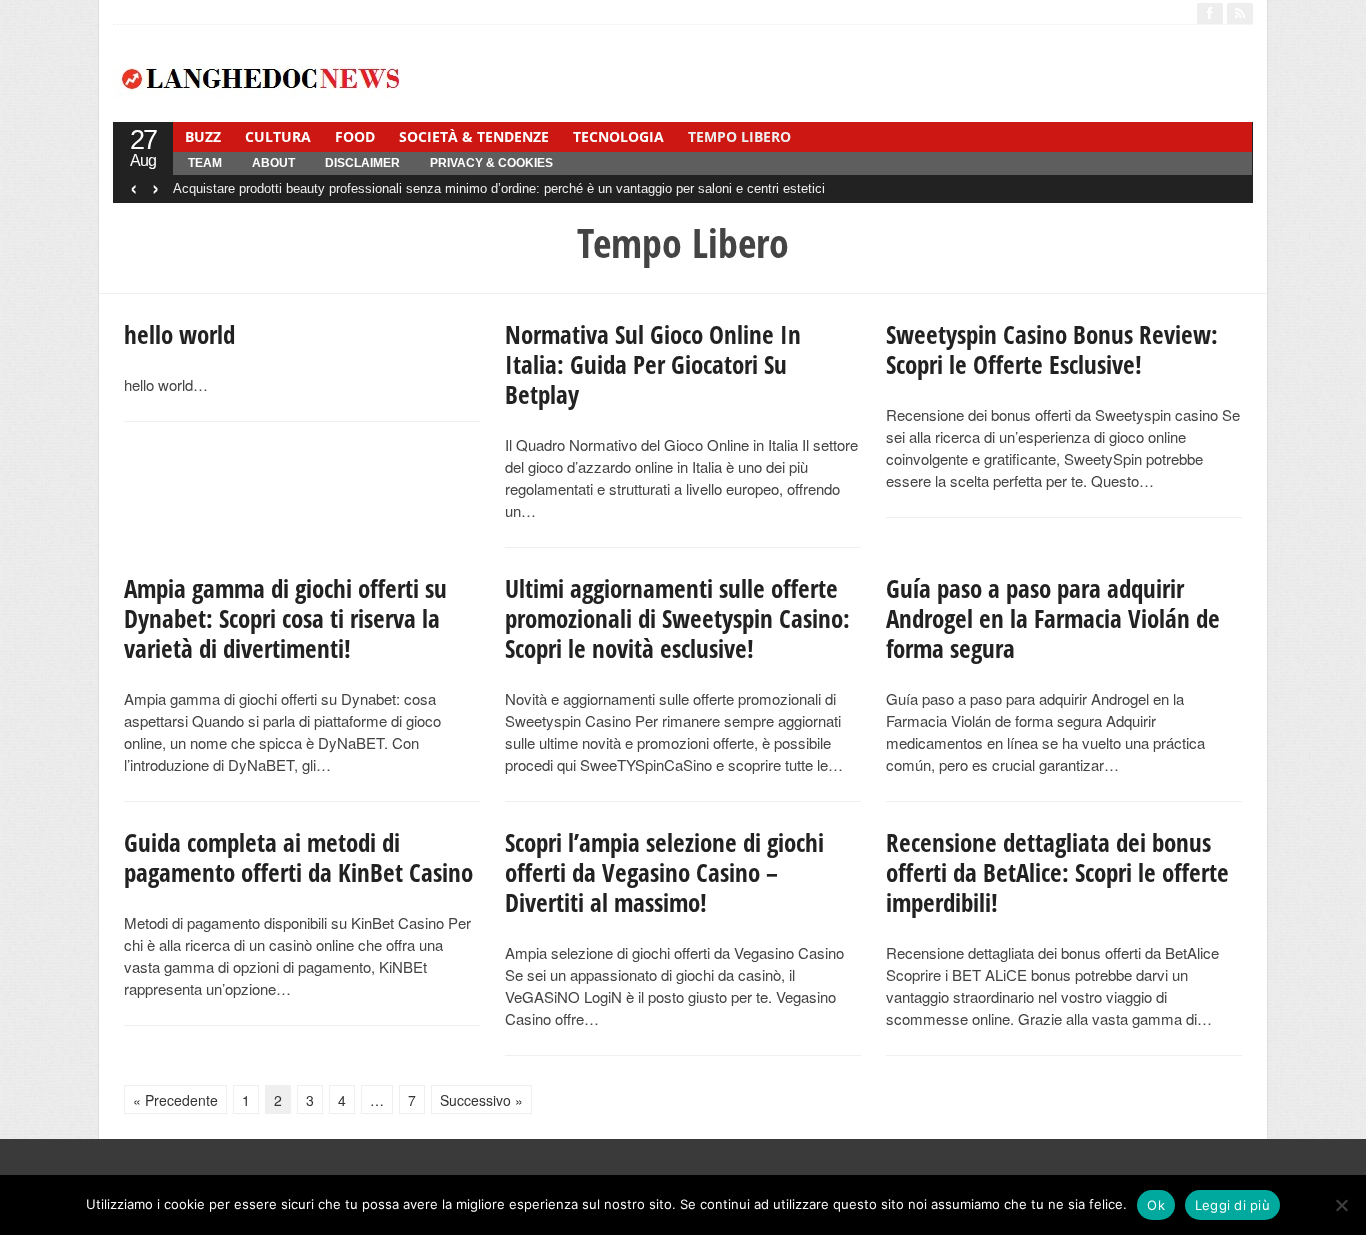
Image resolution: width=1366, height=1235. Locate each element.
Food (355, 136)
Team (205, 163)
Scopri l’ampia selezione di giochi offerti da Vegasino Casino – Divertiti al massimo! (664, 872)
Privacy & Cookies (491, 163)
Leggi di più (1232, 1205)
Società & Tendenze (474, 136)
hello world (179, 334)
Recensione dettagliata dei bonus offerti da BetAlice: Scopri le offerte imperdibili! (1057, 872)
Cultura (278, 136)
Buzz (203, 136)
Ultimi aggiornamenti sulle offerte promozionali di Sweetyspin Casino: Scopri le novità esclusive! (677, 618)
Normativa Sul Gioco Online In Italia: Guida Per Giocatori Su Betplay (653, 364)
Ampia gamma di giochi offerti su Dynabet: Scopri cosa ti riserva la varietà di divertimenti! (285, 618)
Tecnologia (618, 136)
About (273, 163)
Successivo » (481, 1100)
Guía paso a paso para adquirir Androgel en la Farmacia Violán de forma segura (1053, 618)
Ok (1156, 1205)
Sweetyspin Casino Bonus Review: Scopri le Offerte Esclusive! (1052, 349)
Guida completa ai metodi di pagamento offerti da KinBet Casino (298, 857)
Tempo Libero (739, 136)
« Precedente (175, 1100)
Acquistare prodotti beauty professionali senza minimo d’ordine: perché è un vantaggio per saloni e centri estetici (499, 188)
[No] (1341, 1205)
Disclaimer (362, 163)
